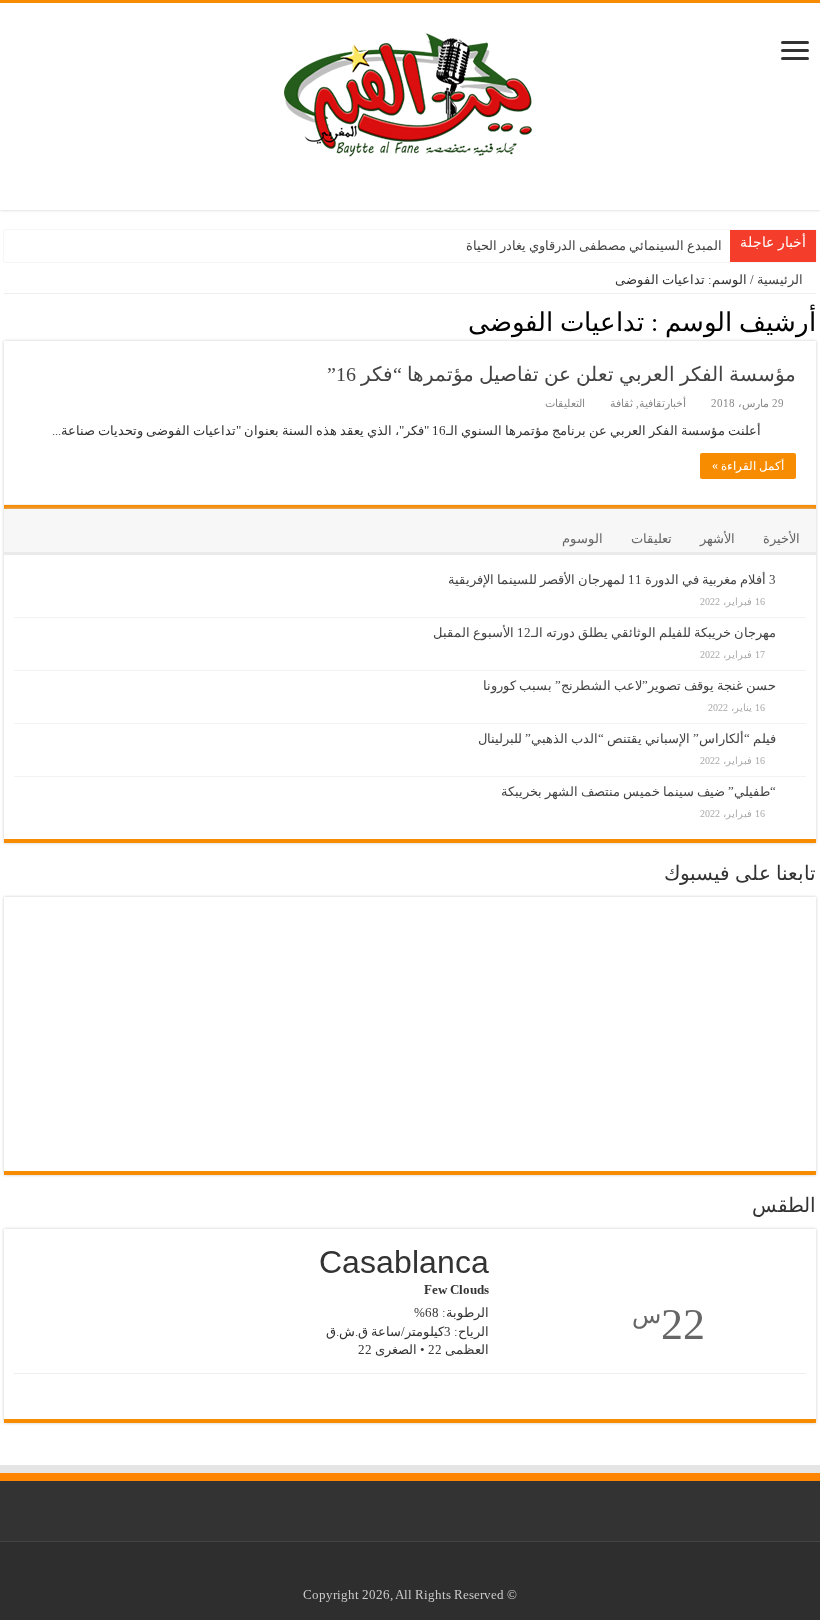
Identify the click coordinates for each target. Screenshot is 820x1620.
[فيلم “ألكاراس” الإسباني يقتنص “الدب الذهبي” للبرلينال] (796, 728)
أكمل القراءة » (748, 466)
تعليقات (651, 538)
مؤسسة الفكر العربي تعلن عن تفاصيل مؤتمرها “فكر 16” (561, 374)
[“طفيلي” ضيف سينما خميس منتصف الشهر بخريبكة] (796, 781)
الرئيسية (781, 279)
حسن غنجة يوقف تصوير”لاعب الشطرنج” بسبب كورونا (629, 685)
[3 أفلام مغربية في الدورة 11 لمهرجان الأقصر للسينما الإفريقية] (796, 569)
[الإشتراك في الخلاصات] (9, 321)
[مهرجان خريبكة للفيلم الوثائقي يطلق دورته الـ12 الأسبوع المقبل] (796, 622)
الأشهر (717, 538)
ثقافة (621, 403)
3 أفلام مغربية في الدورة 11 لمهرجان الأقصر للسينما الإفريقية (612, 579)
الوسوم (582, 538)
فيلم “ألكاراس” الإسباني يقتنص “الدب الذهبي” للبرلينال (627, 738)
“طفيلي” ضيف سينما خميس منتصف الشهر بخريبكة (638, 791)
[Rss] (444, 1571)
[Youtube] (406, 1571)
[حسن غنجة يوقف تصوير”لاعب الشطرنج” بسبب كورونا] (796, 675)
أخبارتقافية (662, 403)
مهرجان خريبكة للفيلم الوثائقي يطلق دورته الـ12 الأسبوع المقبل (604, 632)
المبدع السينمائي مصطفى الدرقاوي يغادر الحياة (594, 245)
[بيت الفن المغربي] (410, 91)
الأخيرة (781, 538)
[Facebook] (425, 1571)
